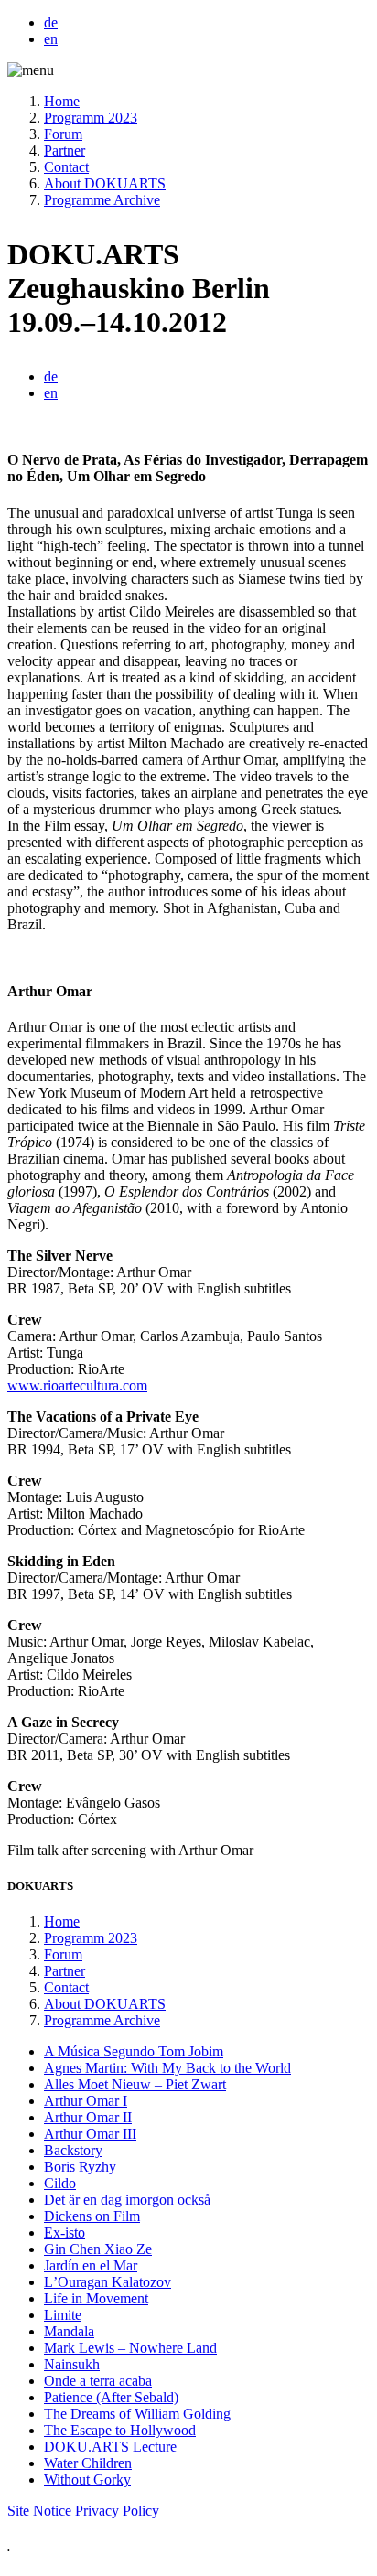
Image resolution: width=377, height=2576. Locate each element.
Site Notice (39, 2511)
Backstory (73, 2150)
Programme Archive (102, 200)
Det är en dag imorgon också (127, 2200)
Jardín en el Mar (91, 2265)
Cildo (60, 2183)
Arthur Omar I (86, 2101)
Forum (63, 134)
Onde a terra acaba (98, 2381)
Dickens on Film (92, 2216)
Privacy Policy (117, 2511)
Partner (65, 150)
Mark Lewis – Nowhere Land (130, 2348)
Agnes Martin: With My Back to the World (167, 2068)
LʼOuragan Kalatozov (108, 2282)
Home (62, 101)
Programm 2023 (91, 118)
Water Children (88, 2463)
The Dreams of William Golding (137, 2414)
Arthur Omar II (88, 2117)
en (51, 39)
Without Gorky (87, 2479)
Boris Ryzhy (80, 2167)
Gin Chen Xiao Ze (98, 2249)
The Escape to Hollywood (120, 2430)
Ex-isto (65, 2233)
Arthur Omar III (90, 2134)
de (51, 22)
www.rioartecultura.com (77, 1385)
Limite (63, 2315)
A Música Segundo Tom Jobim (134, 2051)
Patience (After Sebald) (111, 2397)
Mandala (69, 2331)
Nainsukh (72, 2364)
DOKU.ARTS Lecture (110, 2447)
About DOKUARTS (105, 183)
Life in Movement (96, 2298)
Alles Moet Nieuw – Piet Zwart (135, 2084)
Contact (66, 167)
